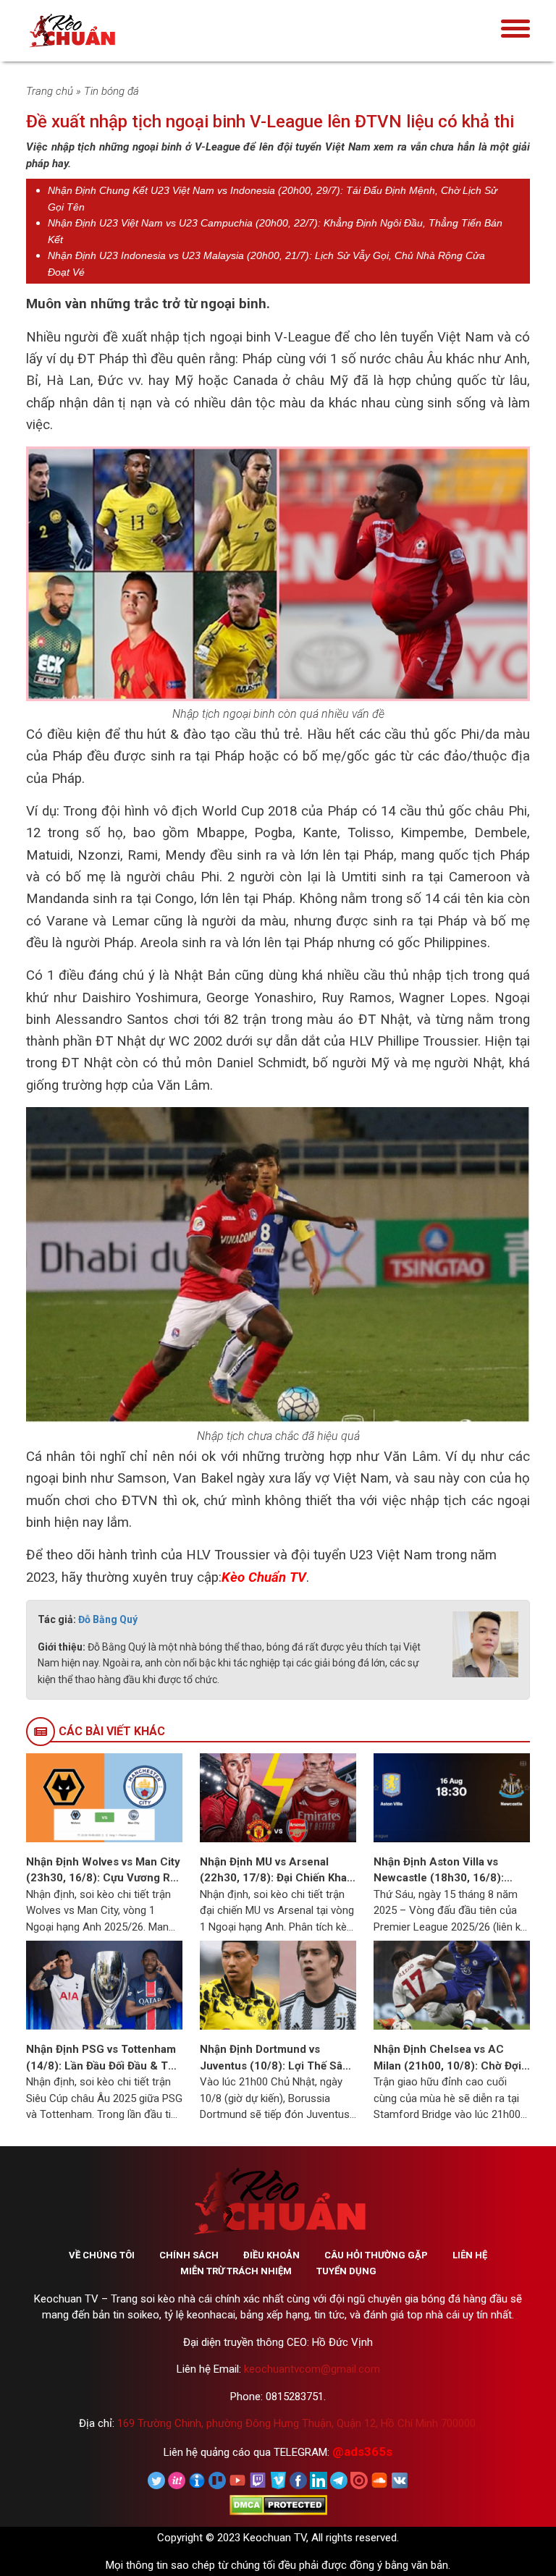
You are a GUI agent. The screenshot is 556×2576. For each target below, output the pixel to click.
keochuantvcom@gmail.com (312, 2369)
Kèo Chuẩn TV (264, 1577)
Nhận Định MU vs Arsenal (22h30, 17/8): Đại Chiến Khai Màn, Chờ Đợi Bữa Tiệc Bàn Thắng (275, 1871)
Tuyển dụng (346, 2271)
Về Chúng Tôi (102, 2255)
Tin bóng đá (111, 91)
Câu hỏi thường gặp (376, 2255)
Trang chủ (50, 91)
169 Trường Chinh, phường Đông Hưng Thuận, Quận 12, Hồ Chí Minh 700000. (298, 2423)
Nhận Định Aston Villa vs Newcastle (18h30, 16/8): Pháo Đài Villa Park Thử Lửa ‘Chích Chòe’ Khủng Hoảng (444, 1871)
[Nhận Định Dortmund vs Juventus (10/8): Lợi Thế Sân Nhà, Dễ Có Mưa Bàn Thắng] (278, 1985)
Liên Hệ (470, 2255)
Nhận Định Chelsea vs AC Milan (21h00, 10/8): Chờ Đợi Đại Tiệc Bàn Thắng (447, 2058)
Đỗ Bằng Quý (108, 1619)
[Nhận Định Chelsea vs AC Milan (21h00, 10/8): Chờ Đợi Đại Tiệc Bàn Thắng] (452, 1985)
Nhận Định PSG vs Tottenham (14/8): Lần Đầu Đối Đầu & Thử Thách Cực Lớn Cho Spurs (104, 2058)
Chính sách (189, 2255)
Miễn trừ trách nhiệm (236, 2271)
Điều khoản (271, 2255)
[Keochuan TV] (117, 31)
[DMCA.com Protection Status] (278, 2504)
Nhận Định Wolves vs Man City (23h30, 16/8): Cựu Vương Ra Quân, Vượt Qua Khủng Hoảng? (104, 1871)
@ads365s (362, 2452)
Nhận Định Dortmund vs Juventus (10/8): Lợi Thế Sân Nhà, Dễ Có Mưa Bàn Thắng (274, 2058)
